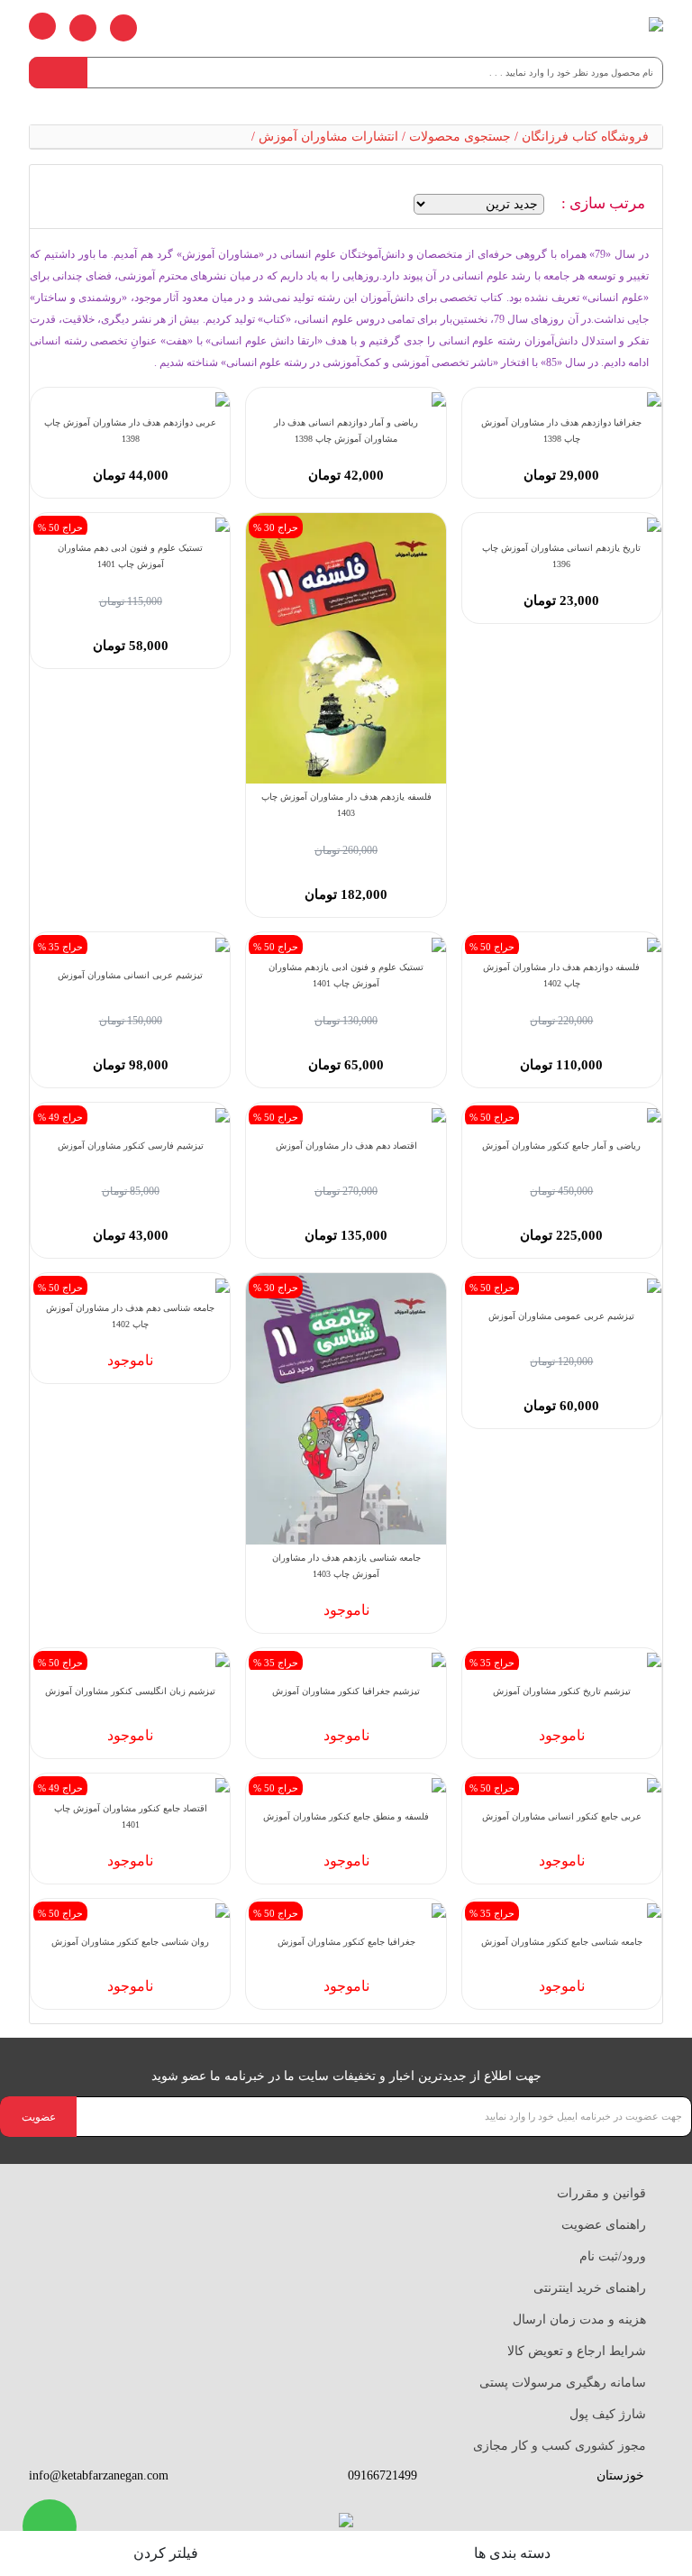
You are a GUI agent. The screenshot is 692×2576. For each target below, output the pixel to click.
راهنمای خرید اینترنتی (590, 2288)
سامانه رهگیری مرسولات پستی (563, 2383)
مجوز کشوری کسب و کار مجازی (560, 2446)
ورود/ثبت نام (613, 2256)
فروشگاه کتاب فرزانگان (585, 137)
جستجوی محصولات (460, 137)
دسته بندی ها (514, 2553)
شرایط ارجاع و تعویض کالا (577, 2351)
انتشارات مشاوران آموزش (328, 137)
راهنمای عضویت (604, 2225)
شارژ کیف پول (608, 2414)
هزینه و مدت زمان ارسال (579, 2319)
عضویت (39, 2117)
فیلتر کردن (168, 2553)
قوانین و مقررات (601, 2193)
